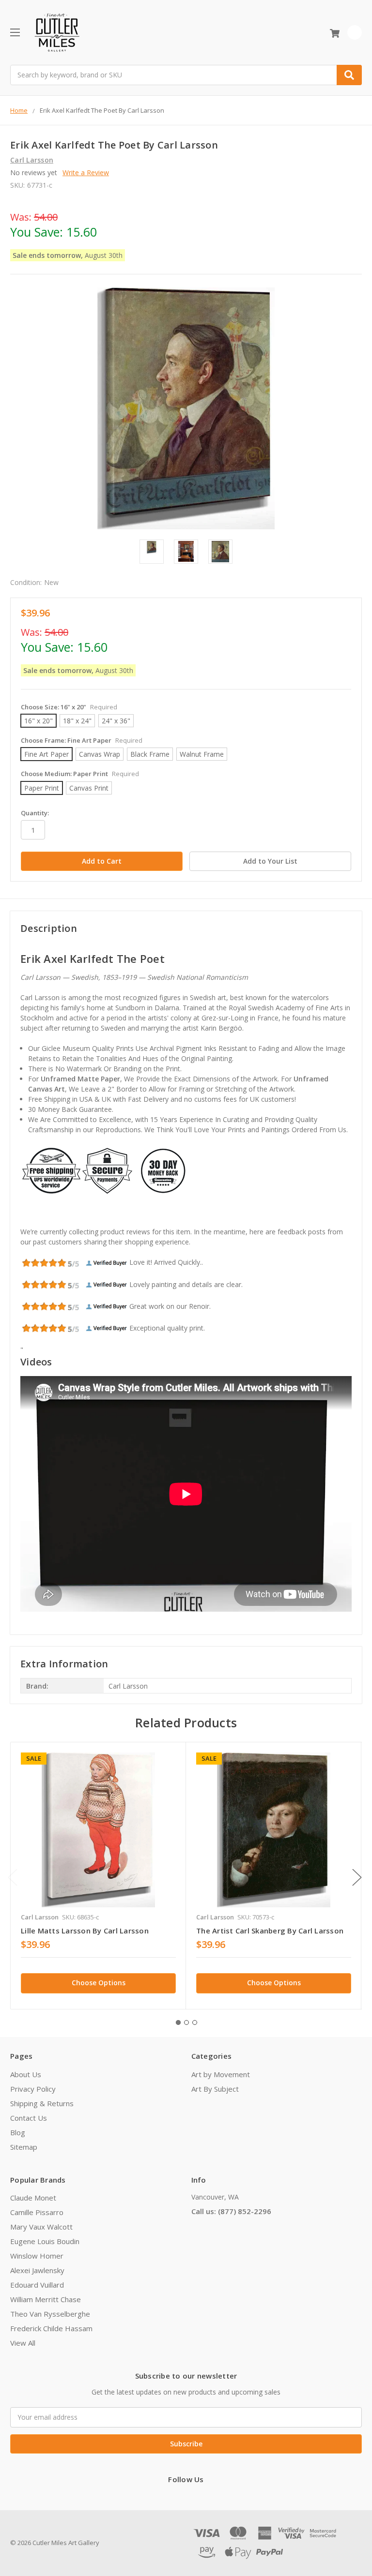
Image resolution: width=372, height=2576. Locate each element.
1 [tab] (178, 2022)
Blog (18, 2132)
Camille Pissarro (37, 2212)
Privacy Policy (33, 2089)
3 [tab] (195, 2022)
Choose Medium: (80, 774)
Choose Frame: (82, 740)
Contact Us (29, 2118)
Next (357, 1877)
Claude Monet (33, 2198)
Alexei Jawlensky (37, 2270)
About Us (26, 2074)
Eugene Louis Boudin (45, 2241)
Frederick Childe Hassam (51, 2328)
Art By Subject (215, 2089)
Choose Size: (69, 707)
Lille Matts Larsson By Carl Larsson (85, 1931)
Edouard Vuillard (37, 2285)
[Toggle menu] (15, 32)
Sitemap (24, 2147)
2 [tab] (186, 2022)
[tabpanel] (98, 1876)
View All (23, 2343)
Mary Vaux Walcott (41, 2227)
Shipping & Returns (42, 2103)
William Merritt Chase (46, 2299)
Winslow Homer (37, 2256)
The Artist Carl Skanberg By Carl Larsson (270, 1931)
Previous (13, 1877)
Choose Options (99, 1983)
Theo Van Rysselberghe (50, 2314)
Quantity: (35, 813)
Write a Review (86, 172)
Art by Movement (221, 2074)
